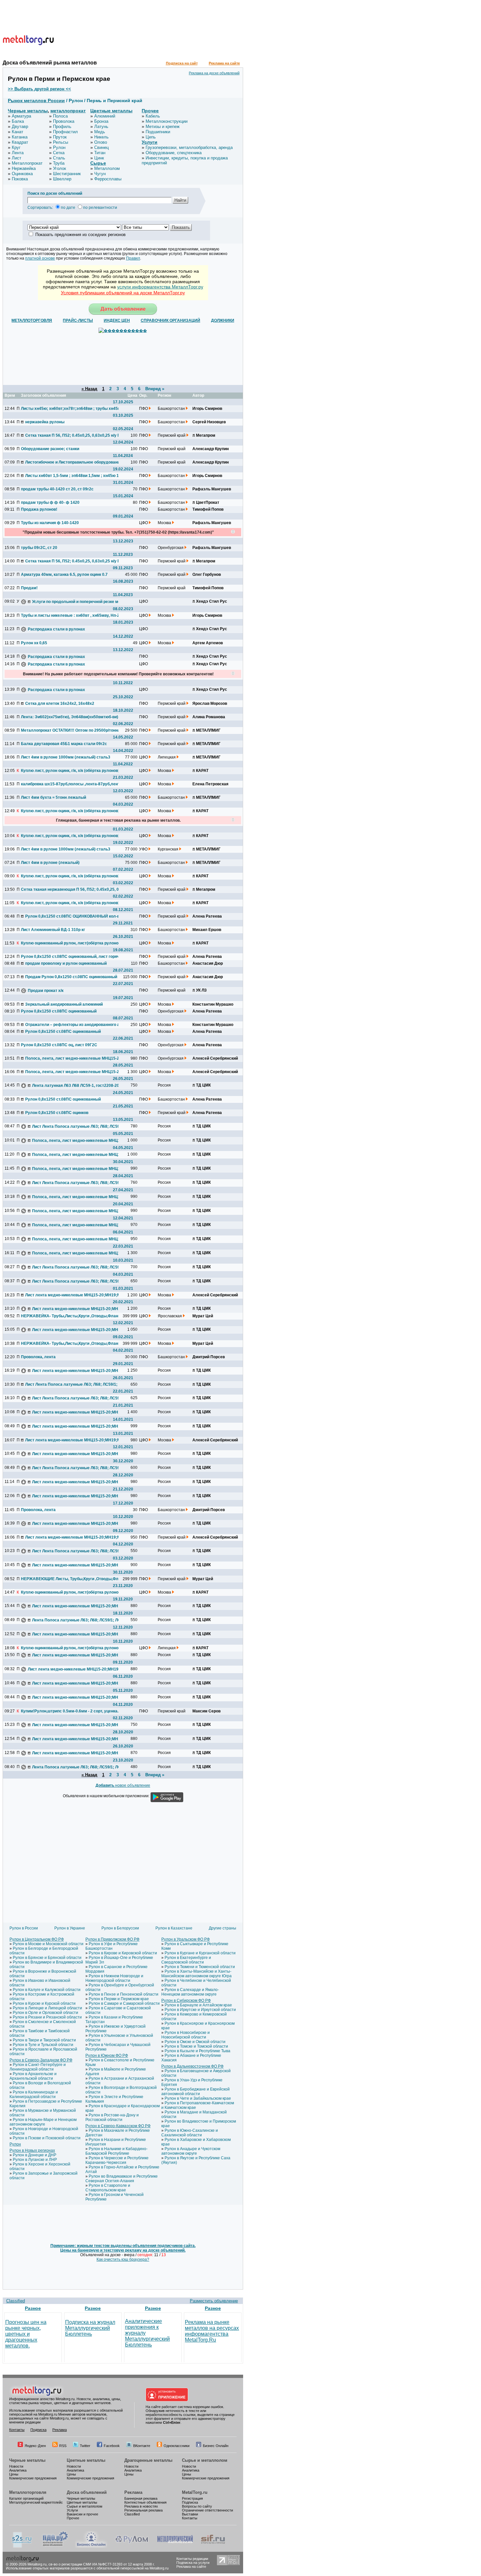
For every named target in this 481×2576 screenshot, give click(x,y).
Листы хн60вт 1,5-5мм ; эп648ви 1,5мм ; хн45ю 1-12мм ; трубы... (74, 476)
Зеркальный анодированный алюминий (64, 1004)
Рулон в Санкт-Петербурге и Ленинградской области (38, 2067)
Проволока (64, 121)
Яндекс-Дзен (35, 2446)
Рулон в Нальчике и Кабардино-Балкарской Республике (116, 2151)
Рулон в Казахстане (174, 1928)
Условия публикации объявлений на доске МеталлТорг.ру (123, 293)
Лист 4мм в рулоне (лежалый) (50, 863)
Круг (16, 147)
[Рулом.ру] (132, 2547)
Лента (18, 153)
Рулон (59, 147)
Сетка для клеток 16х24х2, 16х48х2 (60, 703)
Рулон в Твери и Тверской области (44, 2040)
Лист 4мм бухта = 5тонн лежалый (53, 797)
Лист (17, 158)
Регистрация (192, 2498)
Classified (16, 2301)
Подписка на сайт (182, 63)
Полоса (60, 116)
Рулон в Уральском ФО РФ (186, 1939)
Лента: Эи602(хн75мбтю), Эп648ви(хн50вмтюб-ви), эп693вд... (70, 717)
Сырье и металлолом (205, 2460)
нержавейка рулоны (45, 422)
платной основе (40, 258)
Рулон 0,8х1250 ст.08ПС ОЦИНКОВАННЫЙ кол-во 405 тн (74, 916)
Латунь (101, 127)
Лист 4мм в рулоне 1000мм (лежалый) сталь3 (66, 757)
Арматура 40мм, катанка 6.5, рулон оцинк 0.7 (64, 575)
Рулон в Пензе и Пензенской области (124, 1994)
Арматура (21, 116)
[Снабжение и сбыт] (22, 2547)
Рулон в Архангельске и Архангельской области (33, 2076)
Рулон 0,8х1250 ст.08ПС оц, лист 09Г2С (59, 1045)
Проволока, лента (38, 1357)
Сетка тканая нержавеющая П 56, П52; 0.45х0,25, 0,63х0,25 (70, 889)
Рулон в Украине (70, 1928)
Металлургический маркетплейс (36, 2502)
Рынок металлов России (36, 100)
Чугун (100, 174)
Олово (101, 142)
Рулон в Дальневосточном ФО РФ (192, 2066)
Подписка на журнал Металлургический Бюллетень (90, 2328)
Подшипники (158, 132)
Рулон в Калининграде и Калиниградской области (34, 2094)
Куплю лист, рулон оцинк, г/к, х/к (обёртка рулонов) (70, 771)
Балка (18, 121)
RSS (63, 2446)
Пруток (60, 137)
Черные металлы (28, 111)
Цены (14, 2474)
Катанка (20, 137)
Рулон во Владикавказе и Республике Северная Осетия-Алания (122, 2179)
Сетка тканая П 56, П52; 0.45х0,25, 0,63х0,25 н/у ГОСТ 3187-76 (74, 435)
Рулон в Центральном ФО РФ (37, 1939)
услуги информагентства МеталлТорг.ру (160, 287)
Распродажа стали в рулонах (56, 629)
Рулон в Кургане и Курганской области (200, 1953)
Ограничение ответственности (207, 2510)
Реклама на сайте (224, 63)
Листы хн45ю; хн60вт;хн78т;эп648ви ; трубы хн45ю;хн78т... (70, 409)
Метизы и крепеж (163, 127)
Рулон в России (24, 1928)
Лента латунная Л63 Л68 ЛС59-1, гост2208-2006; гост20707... (81, 1086)
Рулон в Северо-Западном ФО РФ (41, 2060)
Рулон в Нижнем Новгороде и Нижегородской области (114, 1978)
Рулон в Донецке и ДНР (35, 2155)
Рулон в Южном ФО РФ (107, 2055)
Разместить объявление (214, 2301)
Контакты (17, 2430)
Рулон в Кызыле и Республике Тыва (197, 2051)
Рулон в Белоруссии (120, 1928)
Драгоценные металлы (148, 2460)
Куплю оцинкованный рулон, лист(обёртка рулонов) (70, 943)
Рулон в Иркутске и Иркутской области (200, 2010)
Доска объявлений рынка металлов (50, 63)
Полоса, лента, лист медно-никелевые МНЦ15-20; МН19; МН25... (74, 1058)
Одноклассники (177, 2446)
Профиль (62, 127)
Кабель (153, 116)
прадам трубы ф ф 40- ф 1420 (50, 502)
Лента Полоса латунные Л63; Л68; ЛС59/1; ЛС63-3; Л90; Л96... (81, 1620)
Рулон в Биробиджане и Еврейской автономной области (196, 2092)
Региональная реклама (143, 2510)
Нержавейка (24, 168)
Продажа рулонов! (39, 509)
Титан (100, 153)
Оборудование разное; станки (50, 449)
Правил (133, 258)
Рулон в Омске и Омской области (195, 2042)
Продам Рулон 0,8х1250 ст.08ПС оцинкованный (71, 977)
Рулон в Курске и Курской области (44, 2003)
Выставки (190, 2514)
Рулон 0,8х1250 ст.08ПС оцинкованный (59, 1011)
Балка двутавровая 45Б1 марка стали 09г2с (64, 744)
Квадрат (20, 142)
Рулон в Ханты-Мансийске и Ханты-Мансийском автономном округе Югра (196, 1974)
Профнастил (65, 132)
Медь (100, 132)
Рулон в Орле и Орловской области (45, 2013)
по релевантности (100, 208)
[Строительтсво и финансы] (213, 2547)
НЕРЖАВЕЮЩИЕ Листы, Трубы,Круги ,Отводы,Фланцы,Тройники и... (70, 1579)
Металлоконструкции (167, 121)
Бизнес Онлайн (216, 2446)
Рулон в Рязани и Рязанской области (47, 2017)
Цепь (151, 137)
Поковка (20, 179)
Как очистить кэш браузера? (123, 2259)
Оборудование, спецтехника (174, 153)
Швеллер (62, 179)
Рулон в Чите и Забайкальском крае (198, 2098)
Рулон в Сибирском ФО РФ (186, 2001)
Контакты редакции (192, 2559)
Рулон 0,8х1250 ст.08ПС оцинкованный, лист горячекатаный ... (70, 957)
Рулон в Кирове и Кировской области (123, 1953)
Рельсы (61, 142)
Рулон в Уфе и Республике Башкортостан (112, 1946)
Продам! (29, 588)
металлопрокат (68, 111)
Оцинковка (22, 174)
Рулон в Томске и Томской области (196, 2046)
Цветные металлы (111, 111)
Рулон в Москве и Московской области (48, 1944)
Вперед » (155, 389)
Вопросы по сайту (197, 2506)
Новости (16, 2466)
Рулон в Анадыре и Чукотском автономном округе (191, 2151)
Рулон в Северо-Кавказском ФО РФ (118, 2126)
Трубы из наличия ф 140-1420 (50, 523)
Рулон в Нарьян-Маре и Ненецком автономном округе (43, 2122)
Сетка (59, 153)
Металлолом (107, 168)
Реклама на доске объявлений (214, 73)
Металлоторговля (28, 2492)
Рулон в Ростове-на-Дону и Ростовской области (112, 2117)
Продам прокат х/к (46, 991)
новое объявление (123, 1785)
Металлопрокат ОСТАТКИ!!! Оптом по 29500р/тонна (70, 730)
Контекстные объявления (145, 2502)
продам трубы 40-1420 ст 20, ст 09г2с (57, 489)
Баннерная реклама (141, 2498)
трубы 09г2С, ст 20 (39, 548)
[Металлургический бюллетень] (175, 2547)
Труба (59, 163)
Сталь (59, 158)
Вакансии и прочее (82, 2514)
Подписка (38, 2430)
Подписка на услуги (193, 2563)
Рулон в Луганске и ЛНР (35, 2160)
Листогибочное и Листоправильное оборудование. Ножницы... (74, 462)
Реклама (60, 2430)
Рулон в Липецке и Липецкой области (47, 2008)
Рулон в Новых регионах (32, 2150)
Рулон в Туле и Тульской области (43, 2045)
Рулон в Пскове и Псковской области (47, 2138)
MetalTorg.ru (195, 2492)
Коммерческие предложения (33, 2478)
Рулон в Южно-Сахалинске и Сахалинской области (190, 2133)
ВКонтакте (142, 2446)
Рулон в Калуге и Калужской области (47, 1990)
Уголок (60, 168)
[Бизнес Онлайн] (91, 2547)
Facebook (112, 2446)
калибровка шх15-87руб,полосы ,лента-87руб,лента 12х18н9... (70, 784)
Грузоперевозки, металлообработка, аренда (189, 147)
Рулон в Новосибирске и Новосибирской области (186, 2035)
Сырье (98, 163)
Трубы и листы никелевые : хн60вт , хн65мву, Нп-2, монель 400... (70, 615)
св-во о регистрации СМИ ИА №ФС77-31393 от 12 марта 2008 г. (102, 2564)
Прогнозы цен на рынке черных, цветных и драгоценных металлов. (26, 2334)
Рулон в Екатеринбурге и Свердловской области (186, 1960)
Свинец (101, 147)
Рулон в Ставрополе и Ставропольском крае (108, 2188)
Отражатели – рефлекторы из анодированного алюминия (74, 1025)
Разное (33, 2308)
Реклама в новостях (141, 2506)
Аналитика (18, 2470)
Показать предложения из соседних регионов (80, 235)
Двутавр (20, 127)
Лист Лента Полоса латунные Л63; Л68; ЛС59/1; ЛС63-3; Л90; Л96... (81, 1126)
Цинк (99, 158)
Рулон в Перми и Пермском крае (119, 1999)
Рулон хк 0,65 (34, 643)
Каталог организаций (26, 2498)
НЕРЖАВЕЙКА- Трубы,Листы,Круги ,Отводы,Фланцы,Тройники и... (70, 1316)
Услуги (150, 142)
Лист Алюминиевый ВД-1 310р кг (53, 930)
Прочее (150, 111)
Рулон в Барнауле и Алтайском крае (198, 2005)
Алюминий (105, 116)
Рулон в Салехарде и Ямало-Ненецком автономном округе (190, 1992)
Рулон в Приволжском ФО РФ (112, 1939)
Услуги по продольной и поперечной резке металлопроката (81, 602)
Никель (101, 137)
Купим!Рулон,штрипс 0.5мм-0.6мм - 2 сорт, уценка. (70, 1711)
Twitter (85, 2446)
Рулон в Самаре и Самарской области (124, 2003)
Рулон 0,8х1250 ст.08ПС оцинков (57, 1113)
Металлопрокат (27, 163)
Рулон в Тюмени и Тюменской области (200, 1967)
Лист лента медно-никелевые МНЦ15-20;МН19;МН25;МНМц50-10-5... (74, 1295)
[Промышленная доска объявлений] (55, 2547)
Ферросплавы (108, 179)
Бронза (101, 121)
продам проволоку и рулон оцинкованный (66, 963)
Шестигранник (67, 174)
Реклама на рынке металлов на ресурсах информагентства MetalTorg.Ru (212, 2331)
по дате (68, 208)
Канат (18, 132)
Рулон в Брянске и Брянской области (47, 1958)
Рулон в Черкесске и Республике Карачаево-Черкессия (117, 2160)
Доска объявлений (87, 2492)
